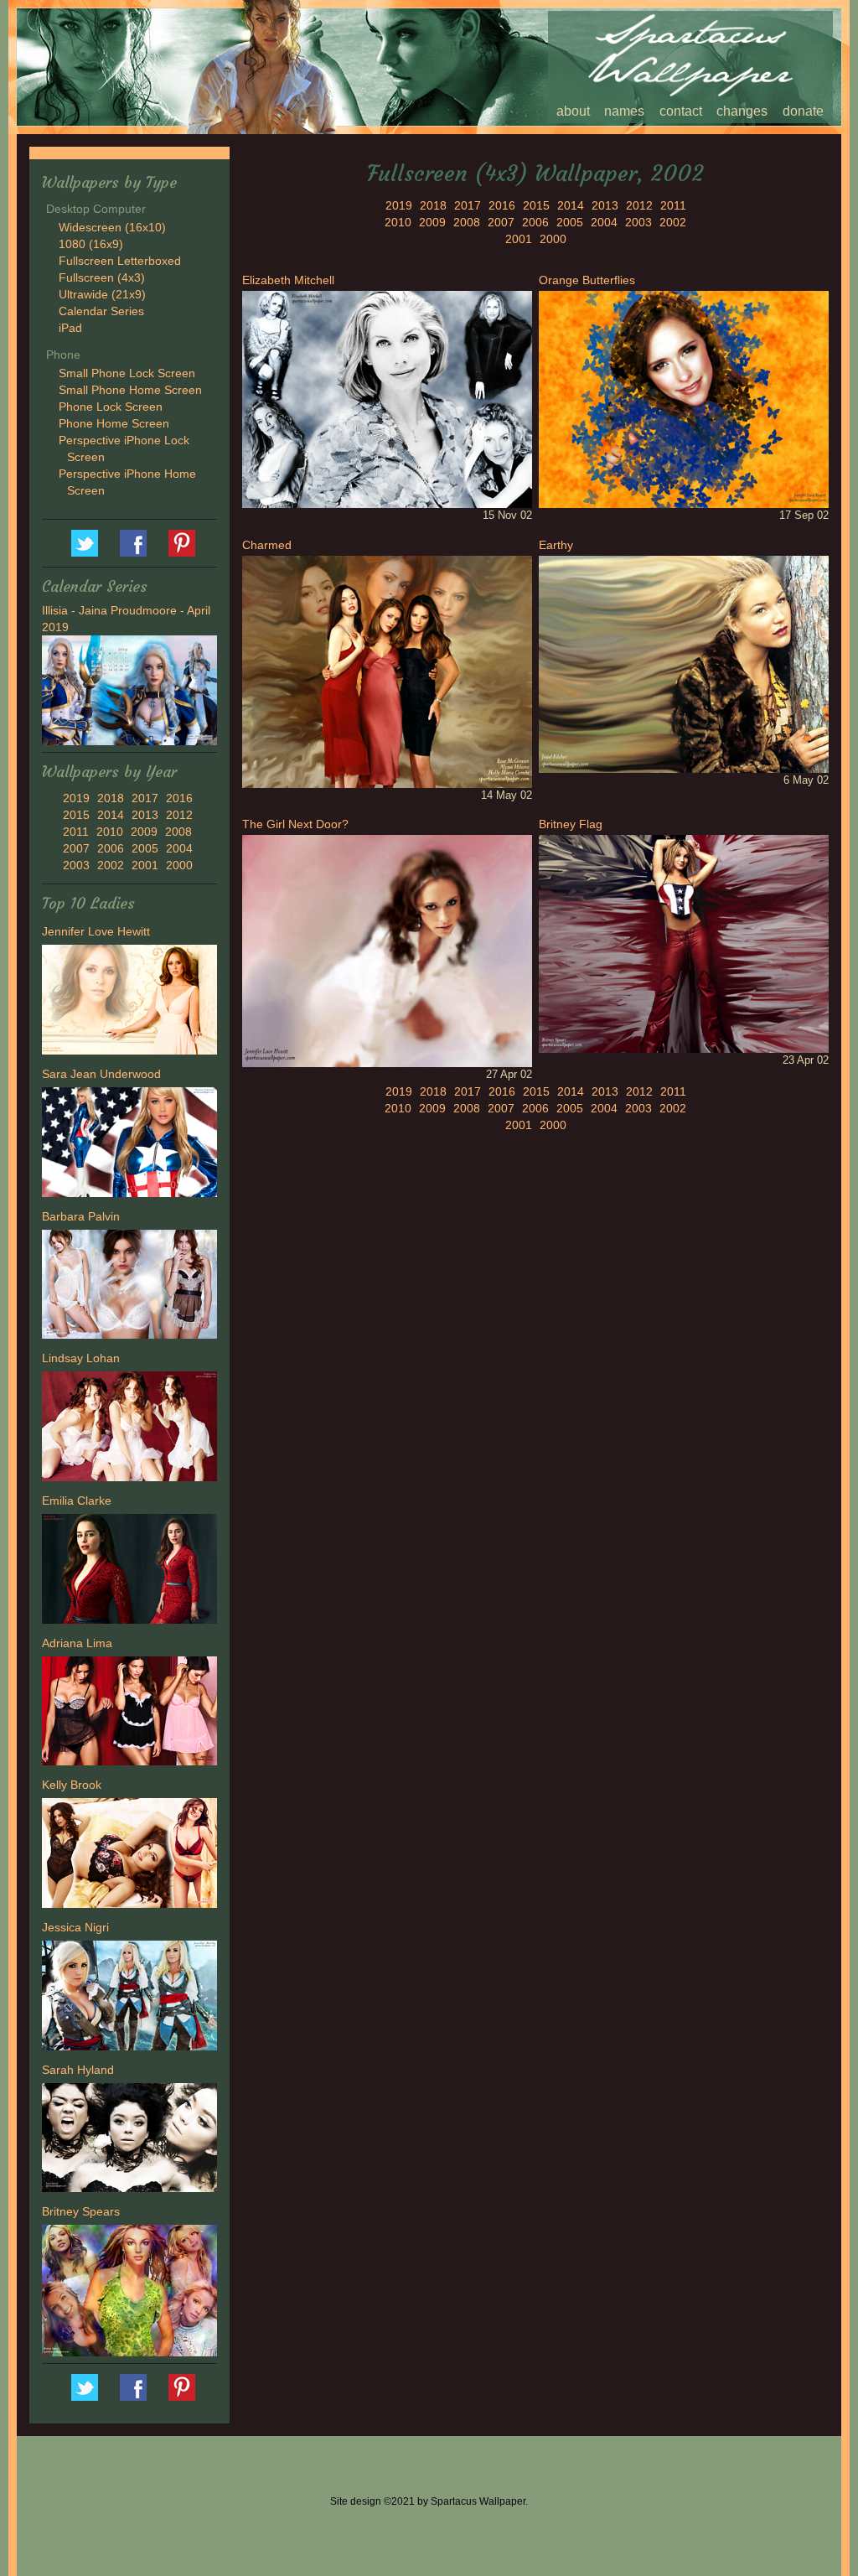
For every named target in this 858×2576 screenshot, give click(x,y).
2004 (179, 848)
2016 (179, 798)
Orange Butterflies (587, 280)
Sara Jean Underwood (101, 1074)
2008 (178, 832)
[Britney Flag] (684, 943)
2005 (145, 848)
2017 (145, 798)
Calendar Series (101, 311)
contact (681, 111)
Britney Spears (81, 2211)
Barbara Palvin (81, 1216)
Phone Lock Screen (111, 407)
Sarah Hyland (78, 2070)
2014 (111, 815)
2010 (110, 832)
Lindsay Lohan (81, 1358)
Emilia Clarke (77, 1501)
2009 (144, 832)
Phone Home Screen (114, 423)
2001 (145, 865)
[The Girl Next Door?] (387, 950)
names (624, 111)
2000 (179, 865)
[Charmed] (387, 671)
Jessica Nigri (75, 1927)
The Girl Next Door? (295, 824)
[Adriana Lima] (129, 1713)
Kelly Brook (72, 1785)
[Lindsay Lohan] (129, 1428)
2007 (76, 848)
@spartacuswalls (85, 543)
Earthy (556, 545)
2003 (76, 865)
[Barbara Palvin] (129, 1287)
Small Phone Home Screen (130, 390)
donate (803, 111)
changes (742, 111)
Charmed (267, 545)
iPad (70, 328)
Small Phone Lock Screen (127, 373)
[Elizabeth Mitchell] (387, 398)
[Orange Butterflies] (684, 398)
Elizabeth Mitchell (288, 280)
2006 (111, 848)
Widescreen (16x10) (112, 227)
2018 (111, 798)
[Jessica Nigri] (129, 1998)
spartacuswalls (182, 543)
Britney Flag (571, 824)
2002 (111, 865)
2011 (76, 832)
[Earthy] (684, 663)
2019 (76, 798)
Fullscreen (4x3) (102, 277)
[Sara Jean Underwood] (129, 1144)
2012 (179, 815)
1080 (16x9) (91, 244)
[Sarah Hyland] (129, 2140)
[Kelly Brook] (129, 1855)
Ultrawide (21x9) (102, 294)
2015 (76, 815)
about (573, 111)
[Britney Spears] (129, 2293)
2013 (145, 815)
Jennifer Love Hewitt (96, 931)
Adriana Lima (77, 1643)
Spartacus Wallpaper (133, 543)
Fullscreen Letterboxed (120, 261)
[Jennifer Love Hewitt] (129, 1002)
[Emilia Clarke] (129, 1571)
